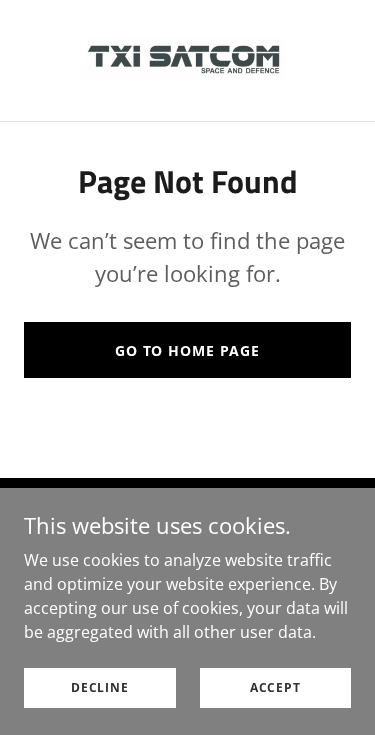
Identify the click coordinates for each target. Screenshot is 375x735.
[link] (188, 60)
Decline (99, 687)
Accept (275, 687)
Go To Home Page (187, 350)
